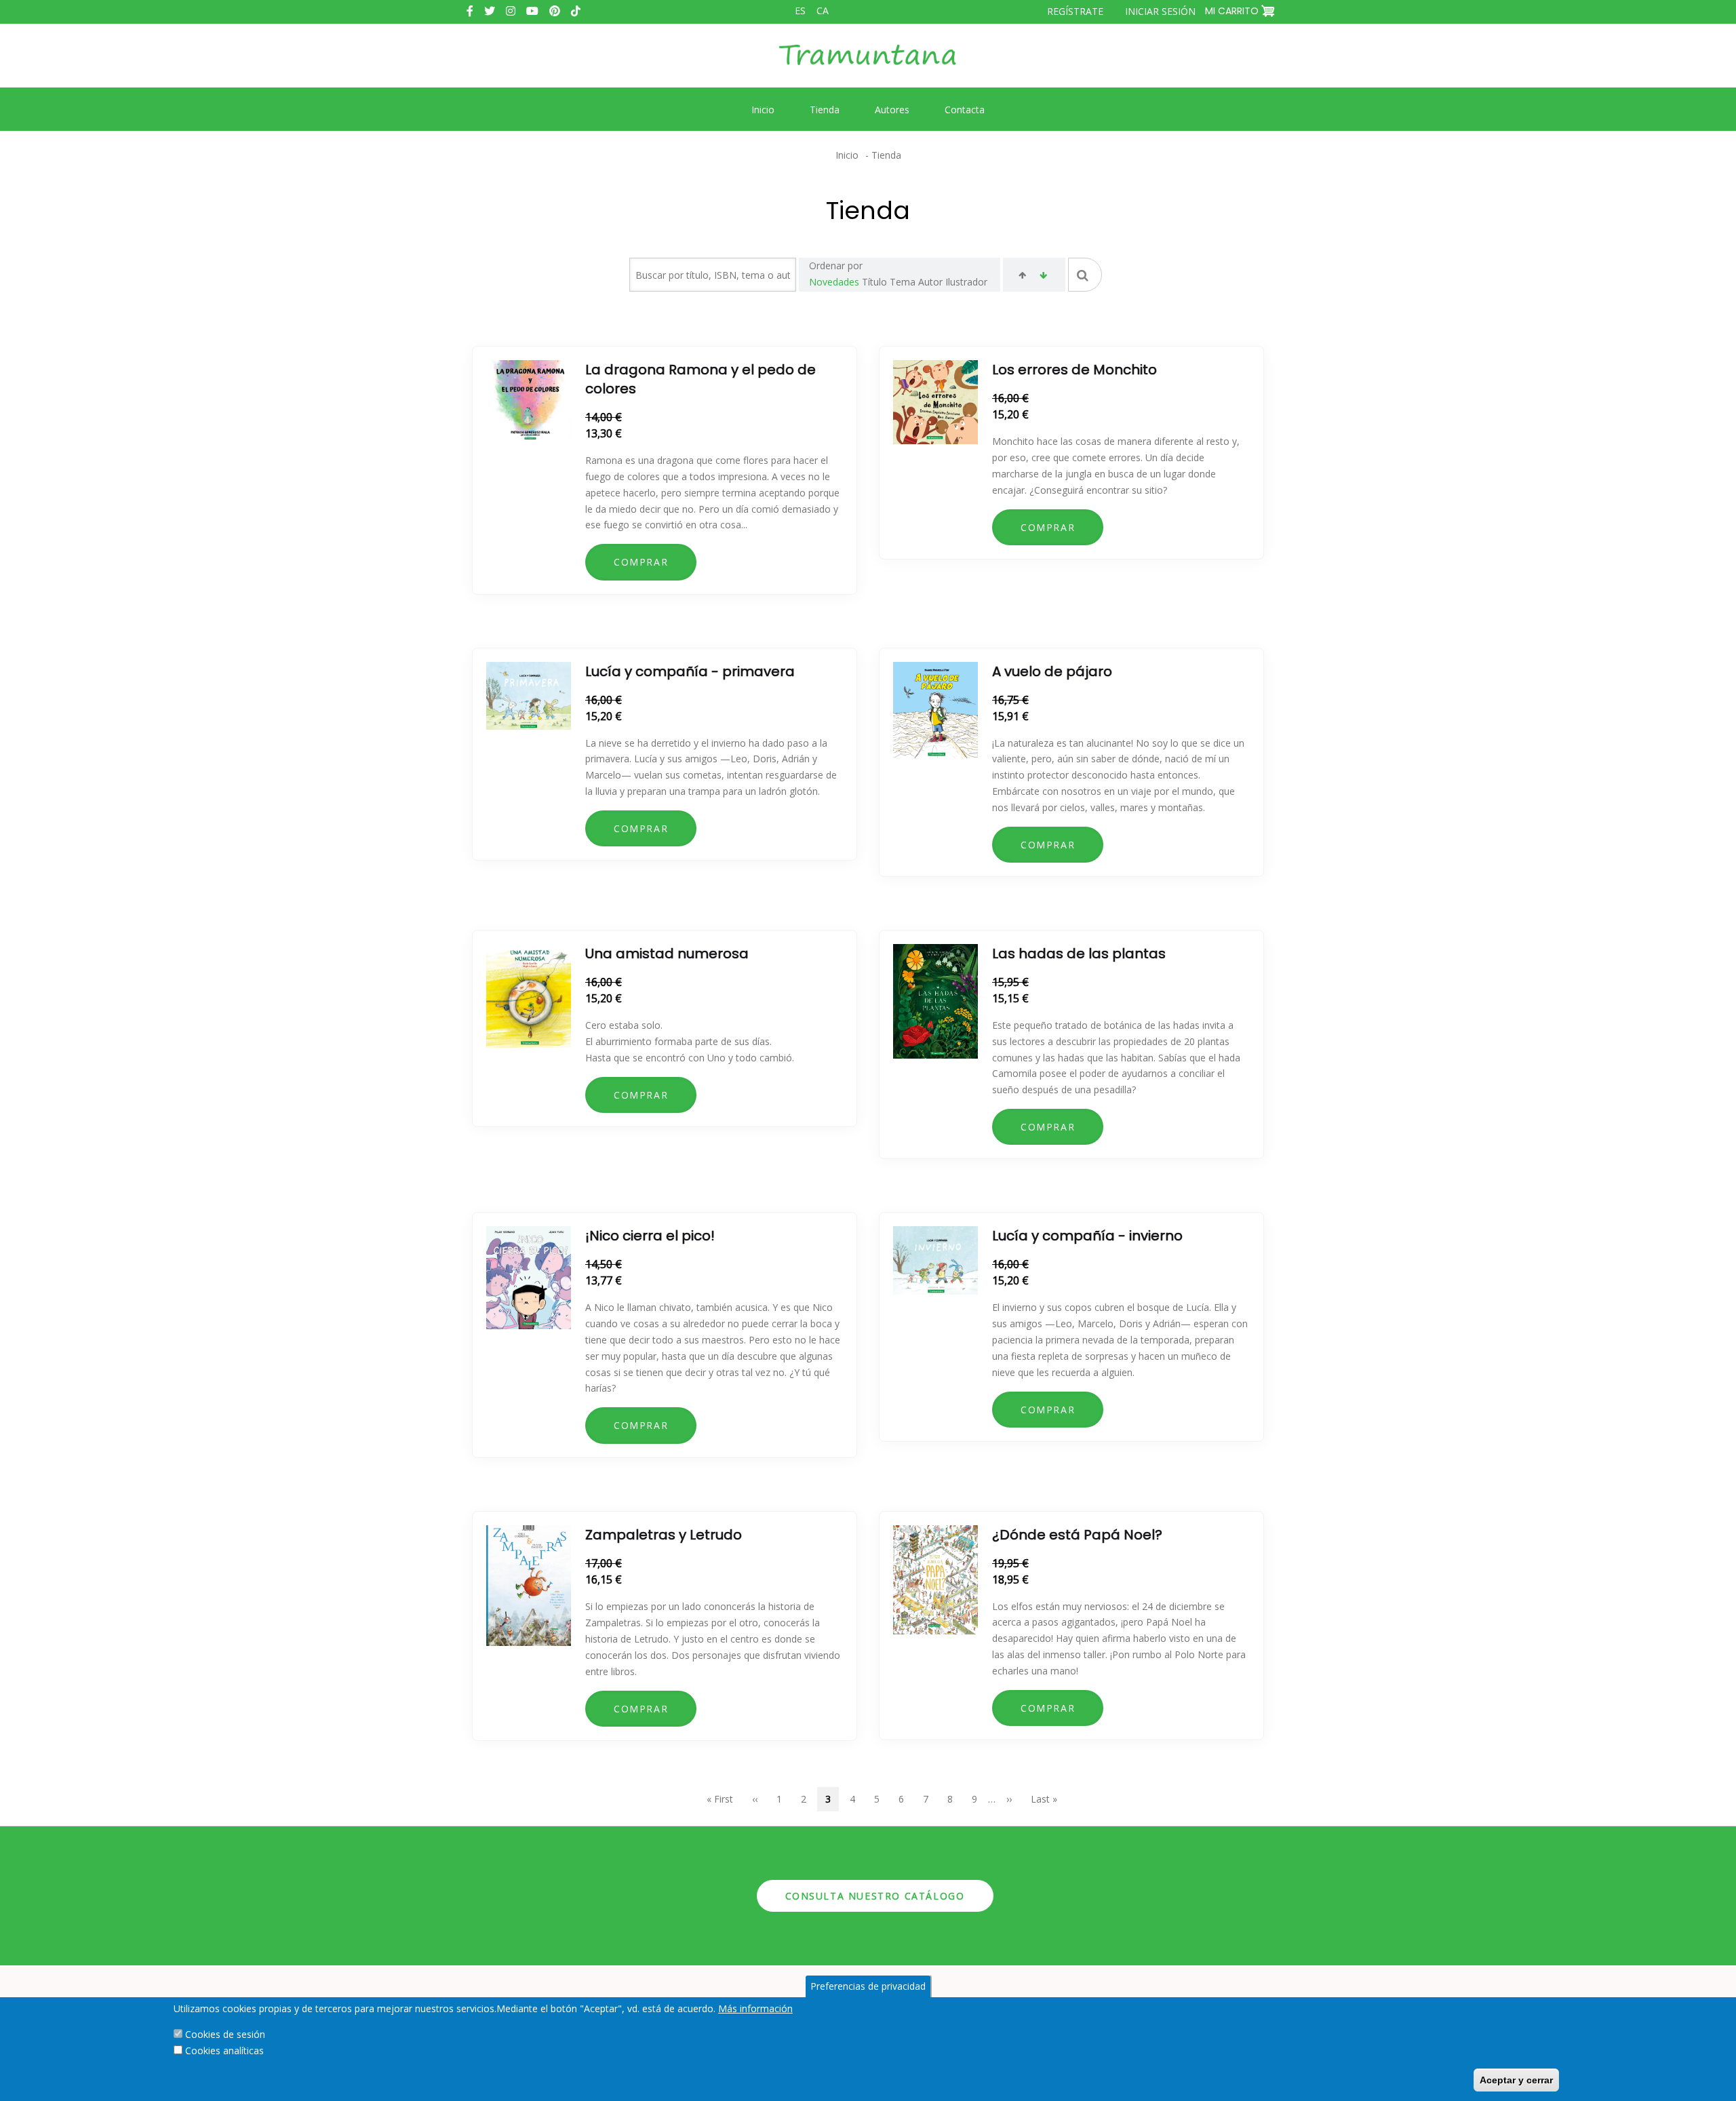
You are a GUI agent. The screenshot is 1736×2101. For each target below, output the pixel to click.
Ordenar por (836, 266)
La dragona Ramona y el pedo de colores (701, 379)
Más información (755, 2008)
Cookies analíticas (224, 2050)
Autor (930, 282)
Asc (1022, 277)
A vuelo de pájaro (1052, 671)
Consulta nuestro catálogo (875, 1896)
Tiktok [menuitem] (576, 11)
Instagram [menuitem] (511, 11)
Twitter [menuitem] (490, 11)
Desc (1043, 277)
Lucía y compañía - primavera (690, 671)
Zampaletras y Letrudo (664, 1535)
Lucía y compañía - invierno (1087, 1236)
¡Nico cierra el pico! (650, 1236)
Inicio (847, 155)
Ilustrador (966, 282)
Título (874, 282)
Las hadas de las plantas (1079, 954)
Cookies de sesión (225, 2034)
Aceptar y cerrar (1516, 2080)
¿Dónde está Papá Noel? (1077, 1535)
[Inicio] (868, 65)
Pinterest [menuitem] (555, 11)
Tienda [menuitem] (825, 110)
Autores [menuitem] (892, 110)
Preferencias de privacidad (868, 1986)
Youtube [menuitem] (532, 11)
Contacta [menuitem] (965, 110)
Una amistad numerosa (667, 954)
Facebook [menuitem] (470, 11)
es (800, 11)
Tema (903, 282)
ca (823, 11)
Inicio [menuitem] (763, 110)
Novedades (834, 282)
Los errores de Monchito (1074, 370)
